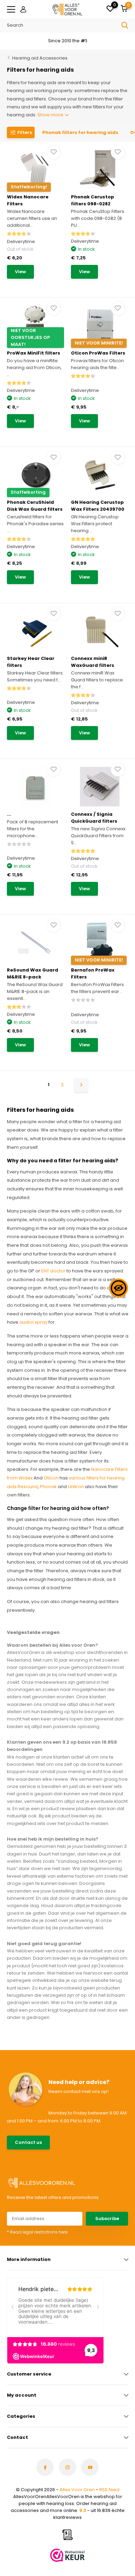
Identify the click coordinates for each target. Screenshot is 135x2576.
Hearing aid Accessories (40, 58)
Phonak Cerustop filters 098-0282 (93, 200)
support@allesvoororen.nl (87, 2146)
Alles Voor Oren (77, 2490)
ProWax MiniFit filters (34, 353)
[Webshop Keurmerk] (67, 2555)
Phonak (48, 1487)
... (9, 814)
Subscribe (107, 2219)
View (20, 272)
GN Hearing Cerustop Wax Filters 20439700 (98, 506)
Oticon (51, 1478)
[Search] (125, 25)
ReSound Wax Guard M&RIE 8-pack (33, 973)
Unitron (76, 1487)
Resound (28, 1487)
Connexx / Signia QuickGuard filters (94, 818)
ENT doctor (53, 1271)
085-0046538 (74, 2139)
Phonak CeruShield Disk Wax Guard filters (35, 506)
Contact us (28, 2142)
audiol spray (33, 1322)
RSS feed (109, 2490)
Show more (51, 115)
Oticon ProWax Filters (98, 353)
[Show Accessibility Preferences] (119, 1288)
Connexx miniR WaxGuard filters (93, 662)
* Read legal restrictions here (37, 2232)
